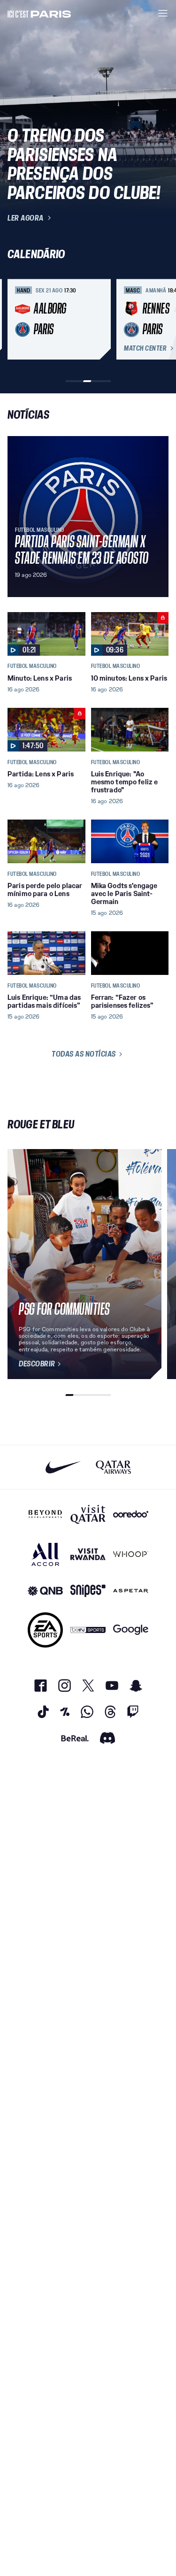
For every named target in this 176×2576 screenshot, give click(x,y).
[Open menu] (163, 13)
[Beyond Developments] (45, 1514)
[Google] (131, 1630)
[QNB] (45, 1591)
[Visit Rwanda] (88, 1554)
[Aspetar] (131, 1591)
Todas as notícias (84, 1054)
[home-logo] (39, 13)
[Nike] (63, 1467)
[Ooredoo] (131, 1514)
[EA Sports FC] (45, 1630)
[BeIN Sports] (88, 1630)
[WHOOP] (131, 1554)
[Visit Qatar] (88, 1514)
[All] (45, 1554)
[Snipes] (88, 1591)
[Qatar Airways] (113, 1467)
